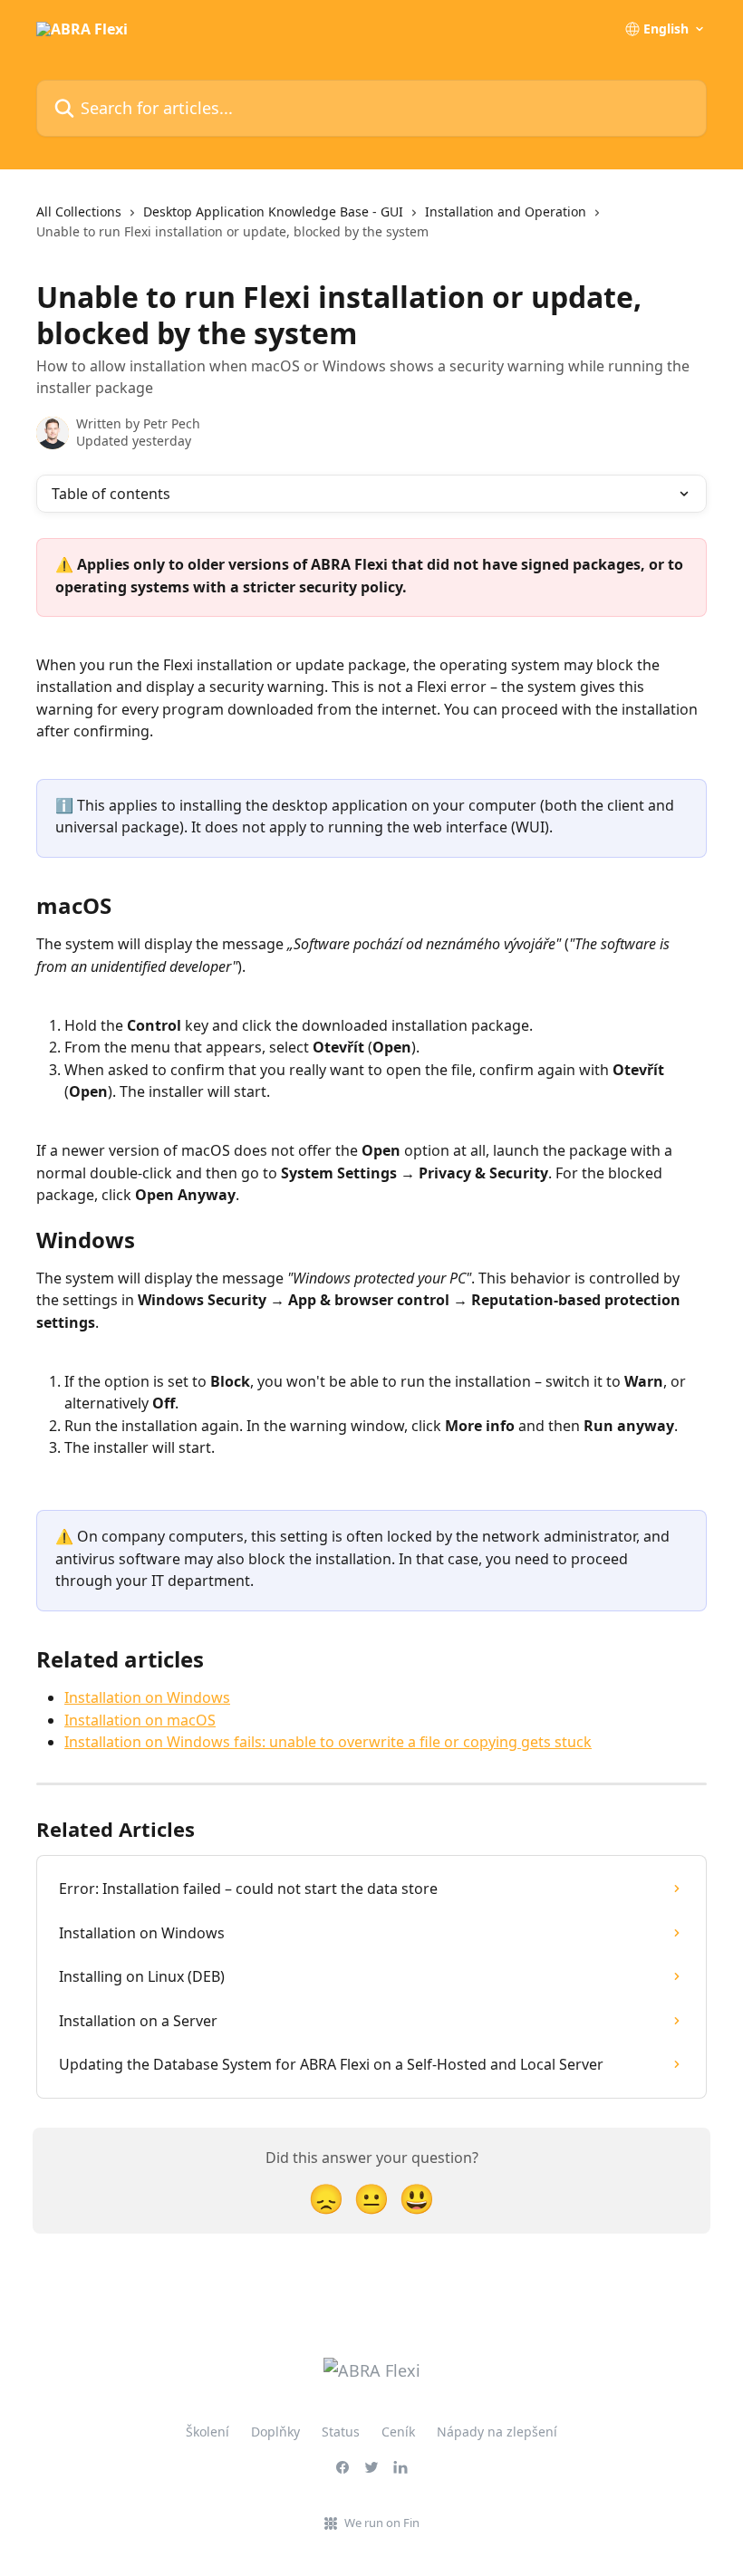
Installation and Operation (506, 211)
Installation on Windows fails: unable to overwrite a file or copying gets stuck (328, 1742)
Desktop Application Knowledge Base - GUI (273, 211)
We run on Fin (382, 2523)
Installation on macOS (140, 1720)
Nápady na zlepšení (497, 2432)
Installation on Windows (147, 1697)
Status (341, 2432)
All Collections (79, 211)
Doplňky (275, 2432)
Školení (207, 2432)
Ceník (398, 2432)
